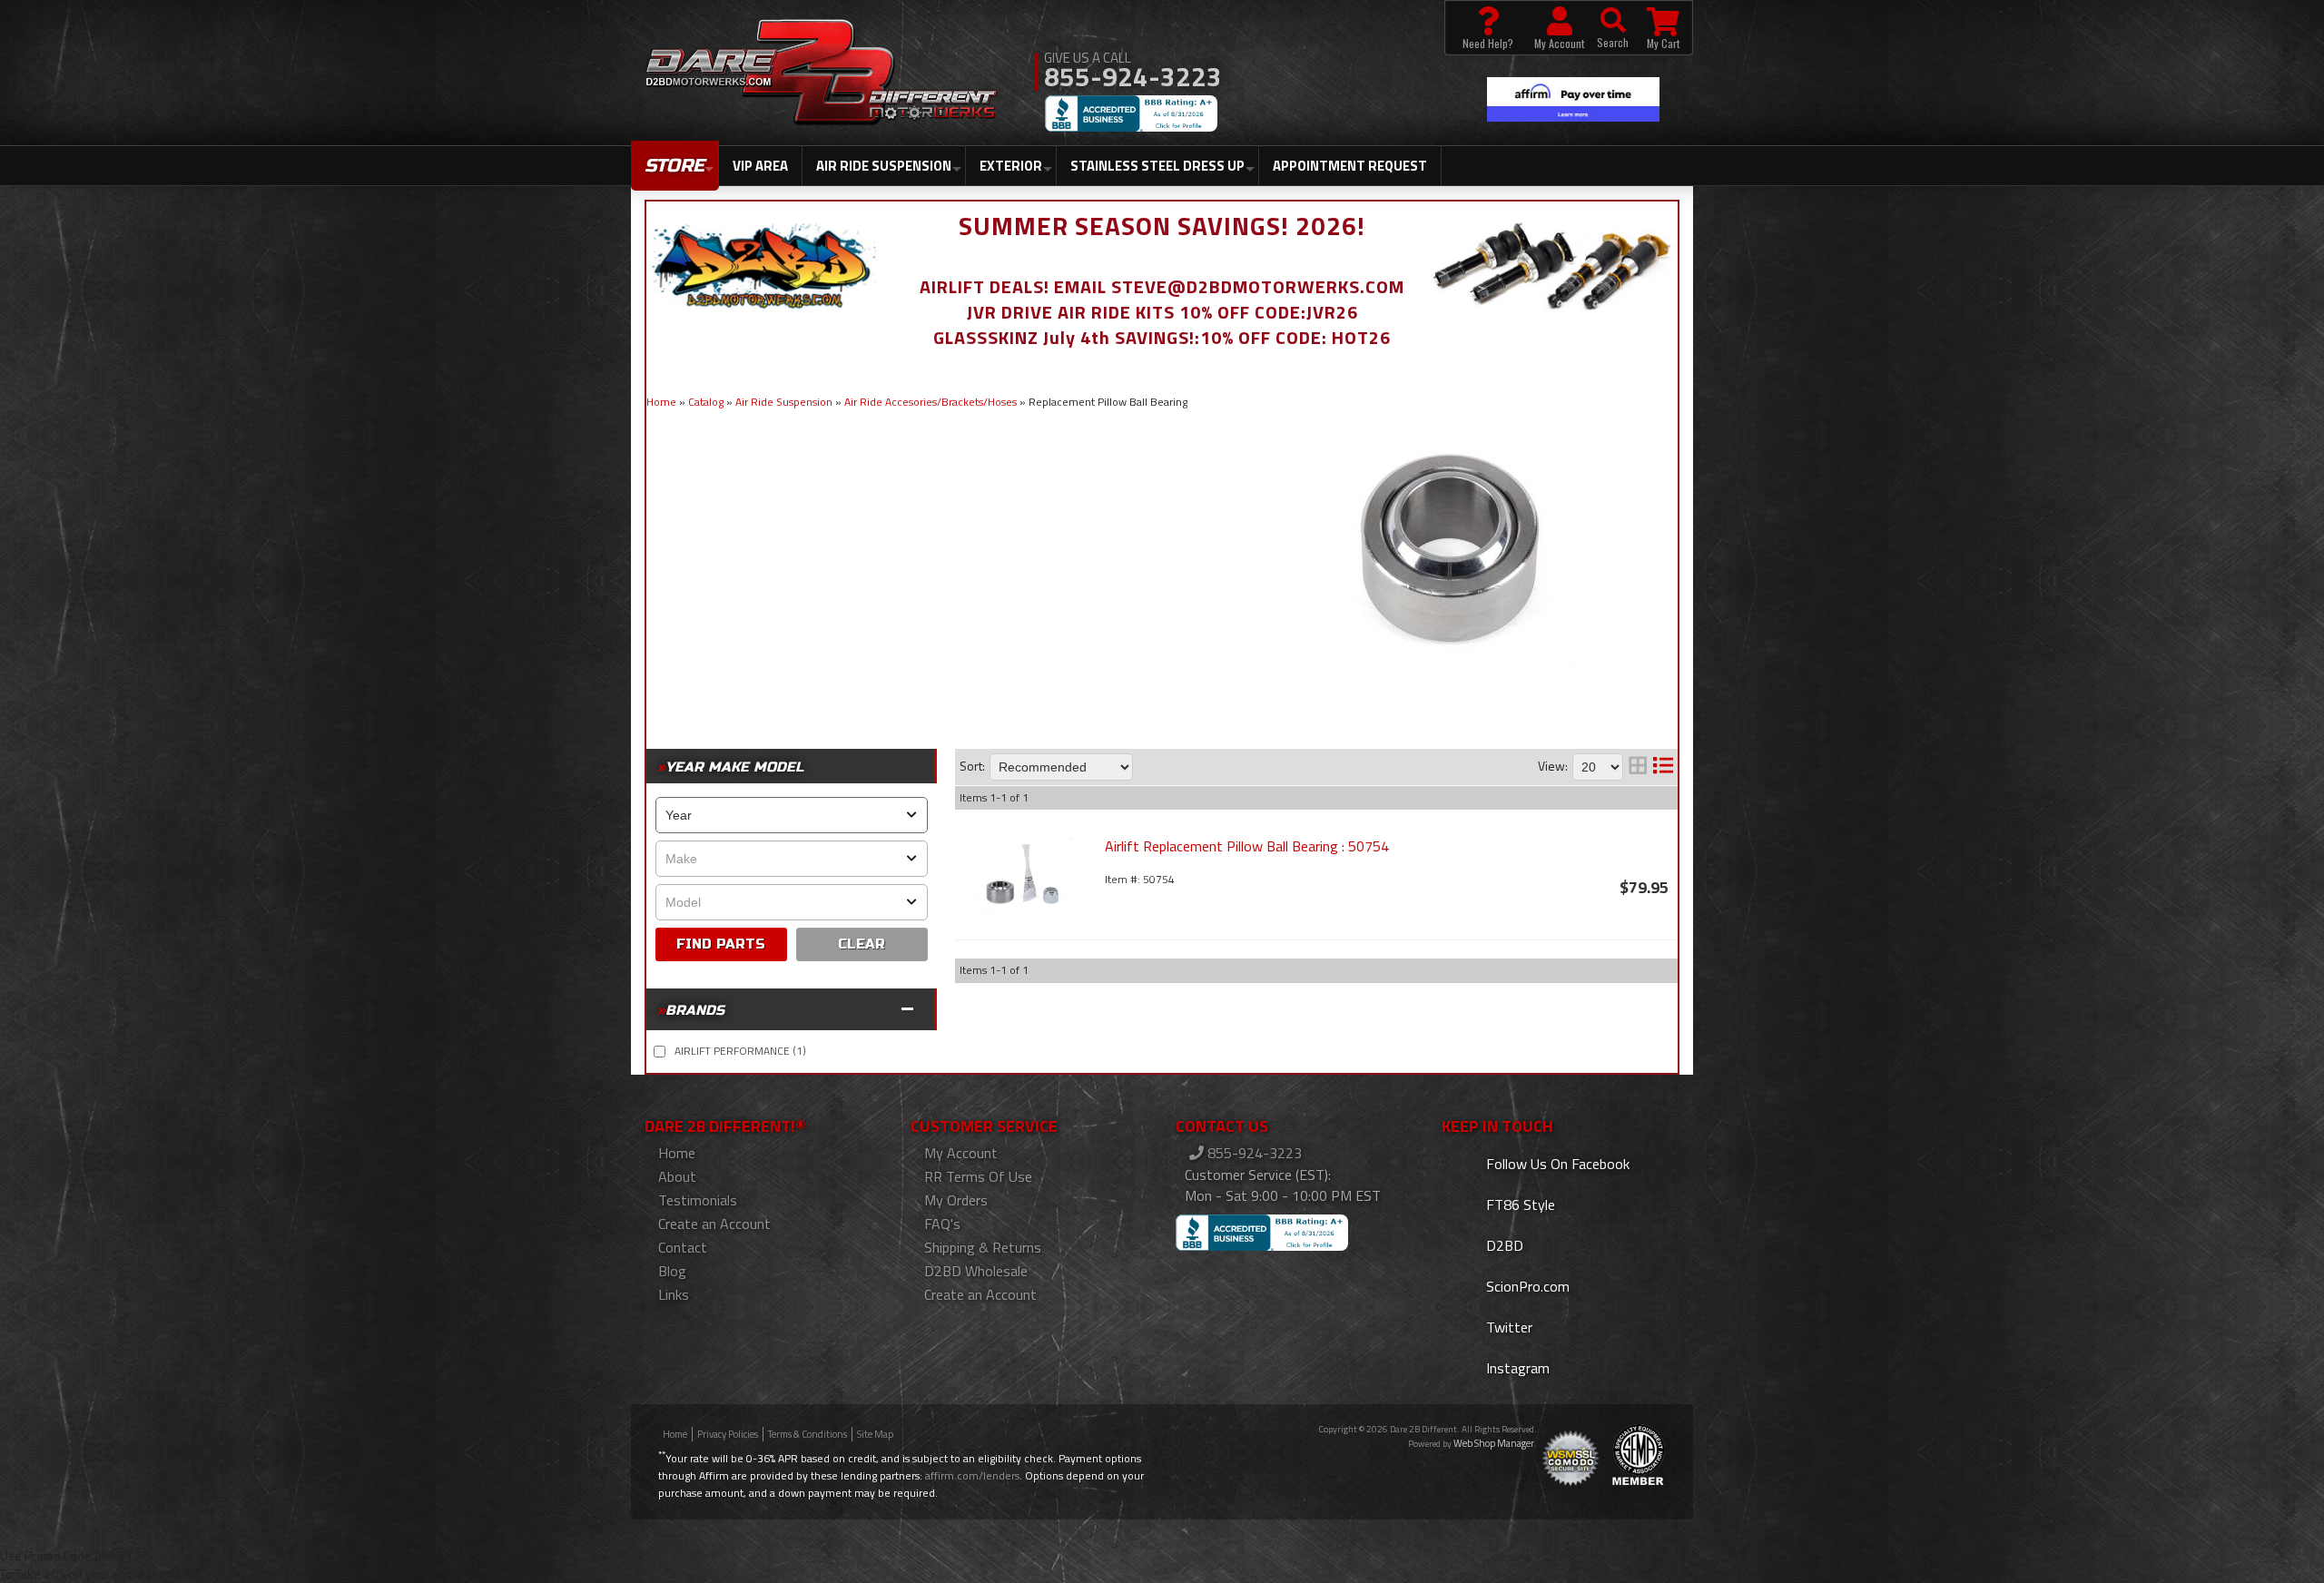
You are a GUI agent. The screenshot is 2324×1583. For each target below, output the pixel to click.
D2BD (1503, 1245)
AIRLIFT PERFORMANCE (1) (740, 1051)
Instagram (1516, 1368)
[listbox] (792, 815)
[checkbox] (660, 1052)
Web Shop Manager (1494, 1443)
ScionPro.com (1526, 1286)
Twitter (1507, 1327)
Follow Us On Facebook (1556, 1164)
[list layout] (1663, 767)
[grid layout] (1638, 767)
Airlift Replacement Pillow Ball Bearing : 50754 (1247, 846)
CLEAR (862, 944)
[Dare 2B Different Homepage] (821, 74)
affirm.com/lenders (972, 1475)
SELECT (721, 944)
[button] (1613, 28)
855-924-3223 (1253, 1153)
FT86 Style (1519, 1204)
